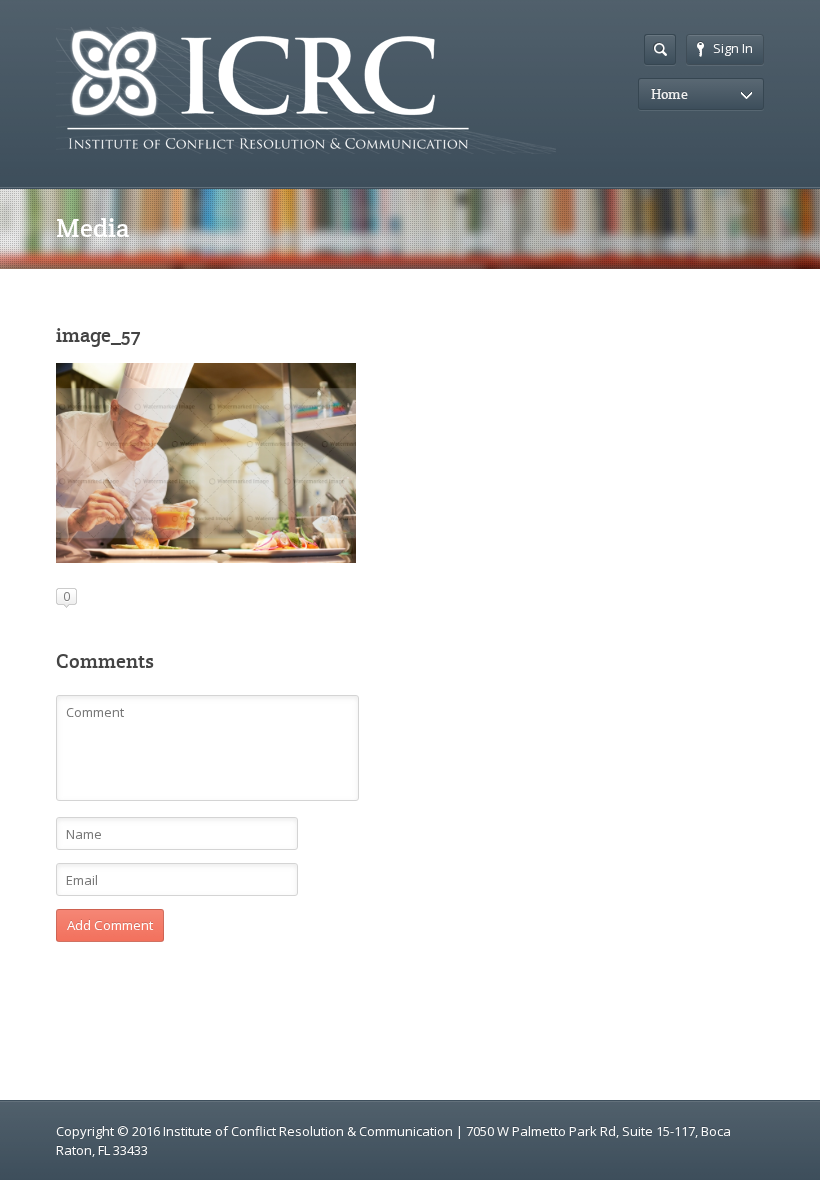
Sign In (733, 48)
